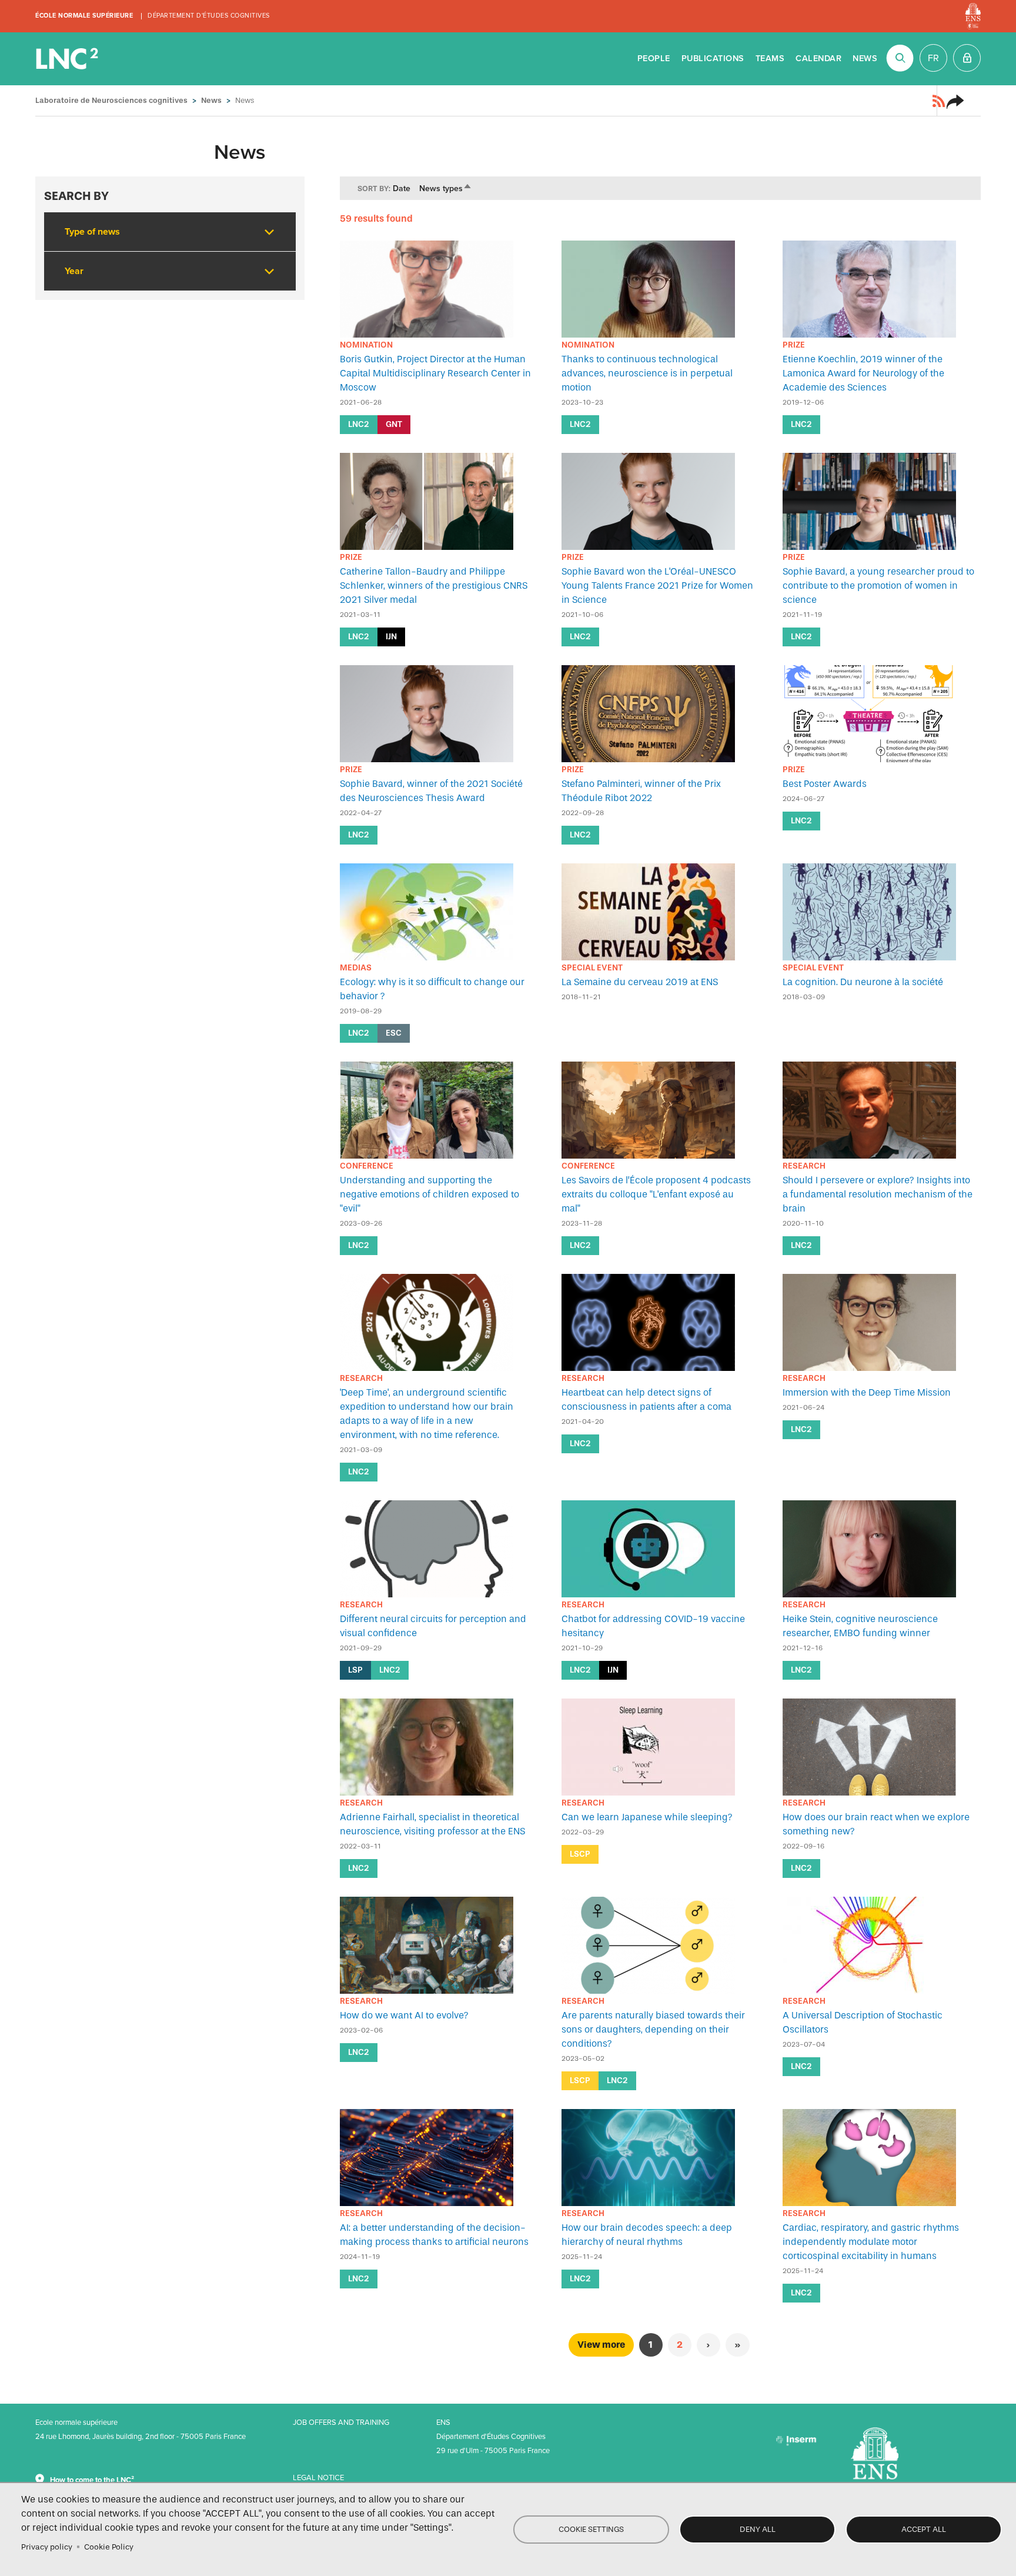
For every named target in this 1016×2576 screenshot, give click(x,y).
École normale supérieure (84, 16)
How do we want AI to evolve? (404, 2015)
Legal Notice (318, 2478)
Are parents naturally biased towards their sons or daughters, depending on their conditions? (653, 2029)
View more (601, 2345)
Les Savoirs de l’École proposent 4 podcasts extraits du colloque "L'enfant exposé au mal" (656, 1194)
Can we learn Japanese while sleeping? (647, 1817)
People (654, 59)
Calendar (818, 59)
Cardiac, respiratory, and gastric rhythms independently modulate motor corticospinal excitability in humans (871, 2242)
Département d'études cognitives (209, 16)
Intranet (967, 58)
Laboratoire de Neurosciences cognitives (68, 59)
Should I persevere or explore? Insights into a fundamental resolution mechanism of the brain (878, 1194)
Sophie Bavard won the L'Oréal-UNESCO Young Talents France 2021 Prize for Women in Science (657, 585)
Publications (713, 59)
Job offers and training (341, 2422)
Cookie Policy (109, 2547)
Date (402, 188)
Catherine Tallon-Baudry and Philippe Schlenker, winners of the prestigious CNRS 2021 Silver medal (434, 585)
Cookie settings (591, 2529)
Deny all (758, 2529)
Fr (933, 58)
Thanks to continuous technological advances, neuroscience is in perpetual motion (647, 373)
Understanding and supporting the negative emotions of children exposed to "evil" (430, 1194)
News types (446, 188)
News (865, 59)
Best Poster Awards (825, 784)
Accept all (924, 2529)
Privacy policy (47, 2547)
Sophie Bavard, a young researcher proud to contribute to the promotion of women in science (878, 585)
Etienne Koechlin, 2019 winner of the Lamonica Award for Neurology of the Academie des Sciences (863, 373)
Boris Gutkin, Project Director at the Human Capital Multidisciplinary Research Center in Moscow (435, 373)
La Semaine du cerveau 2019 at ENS (640, 982)
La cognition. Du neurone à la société (863, 982)
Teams (770, 59)
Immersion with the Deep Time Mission (867, 1392)
